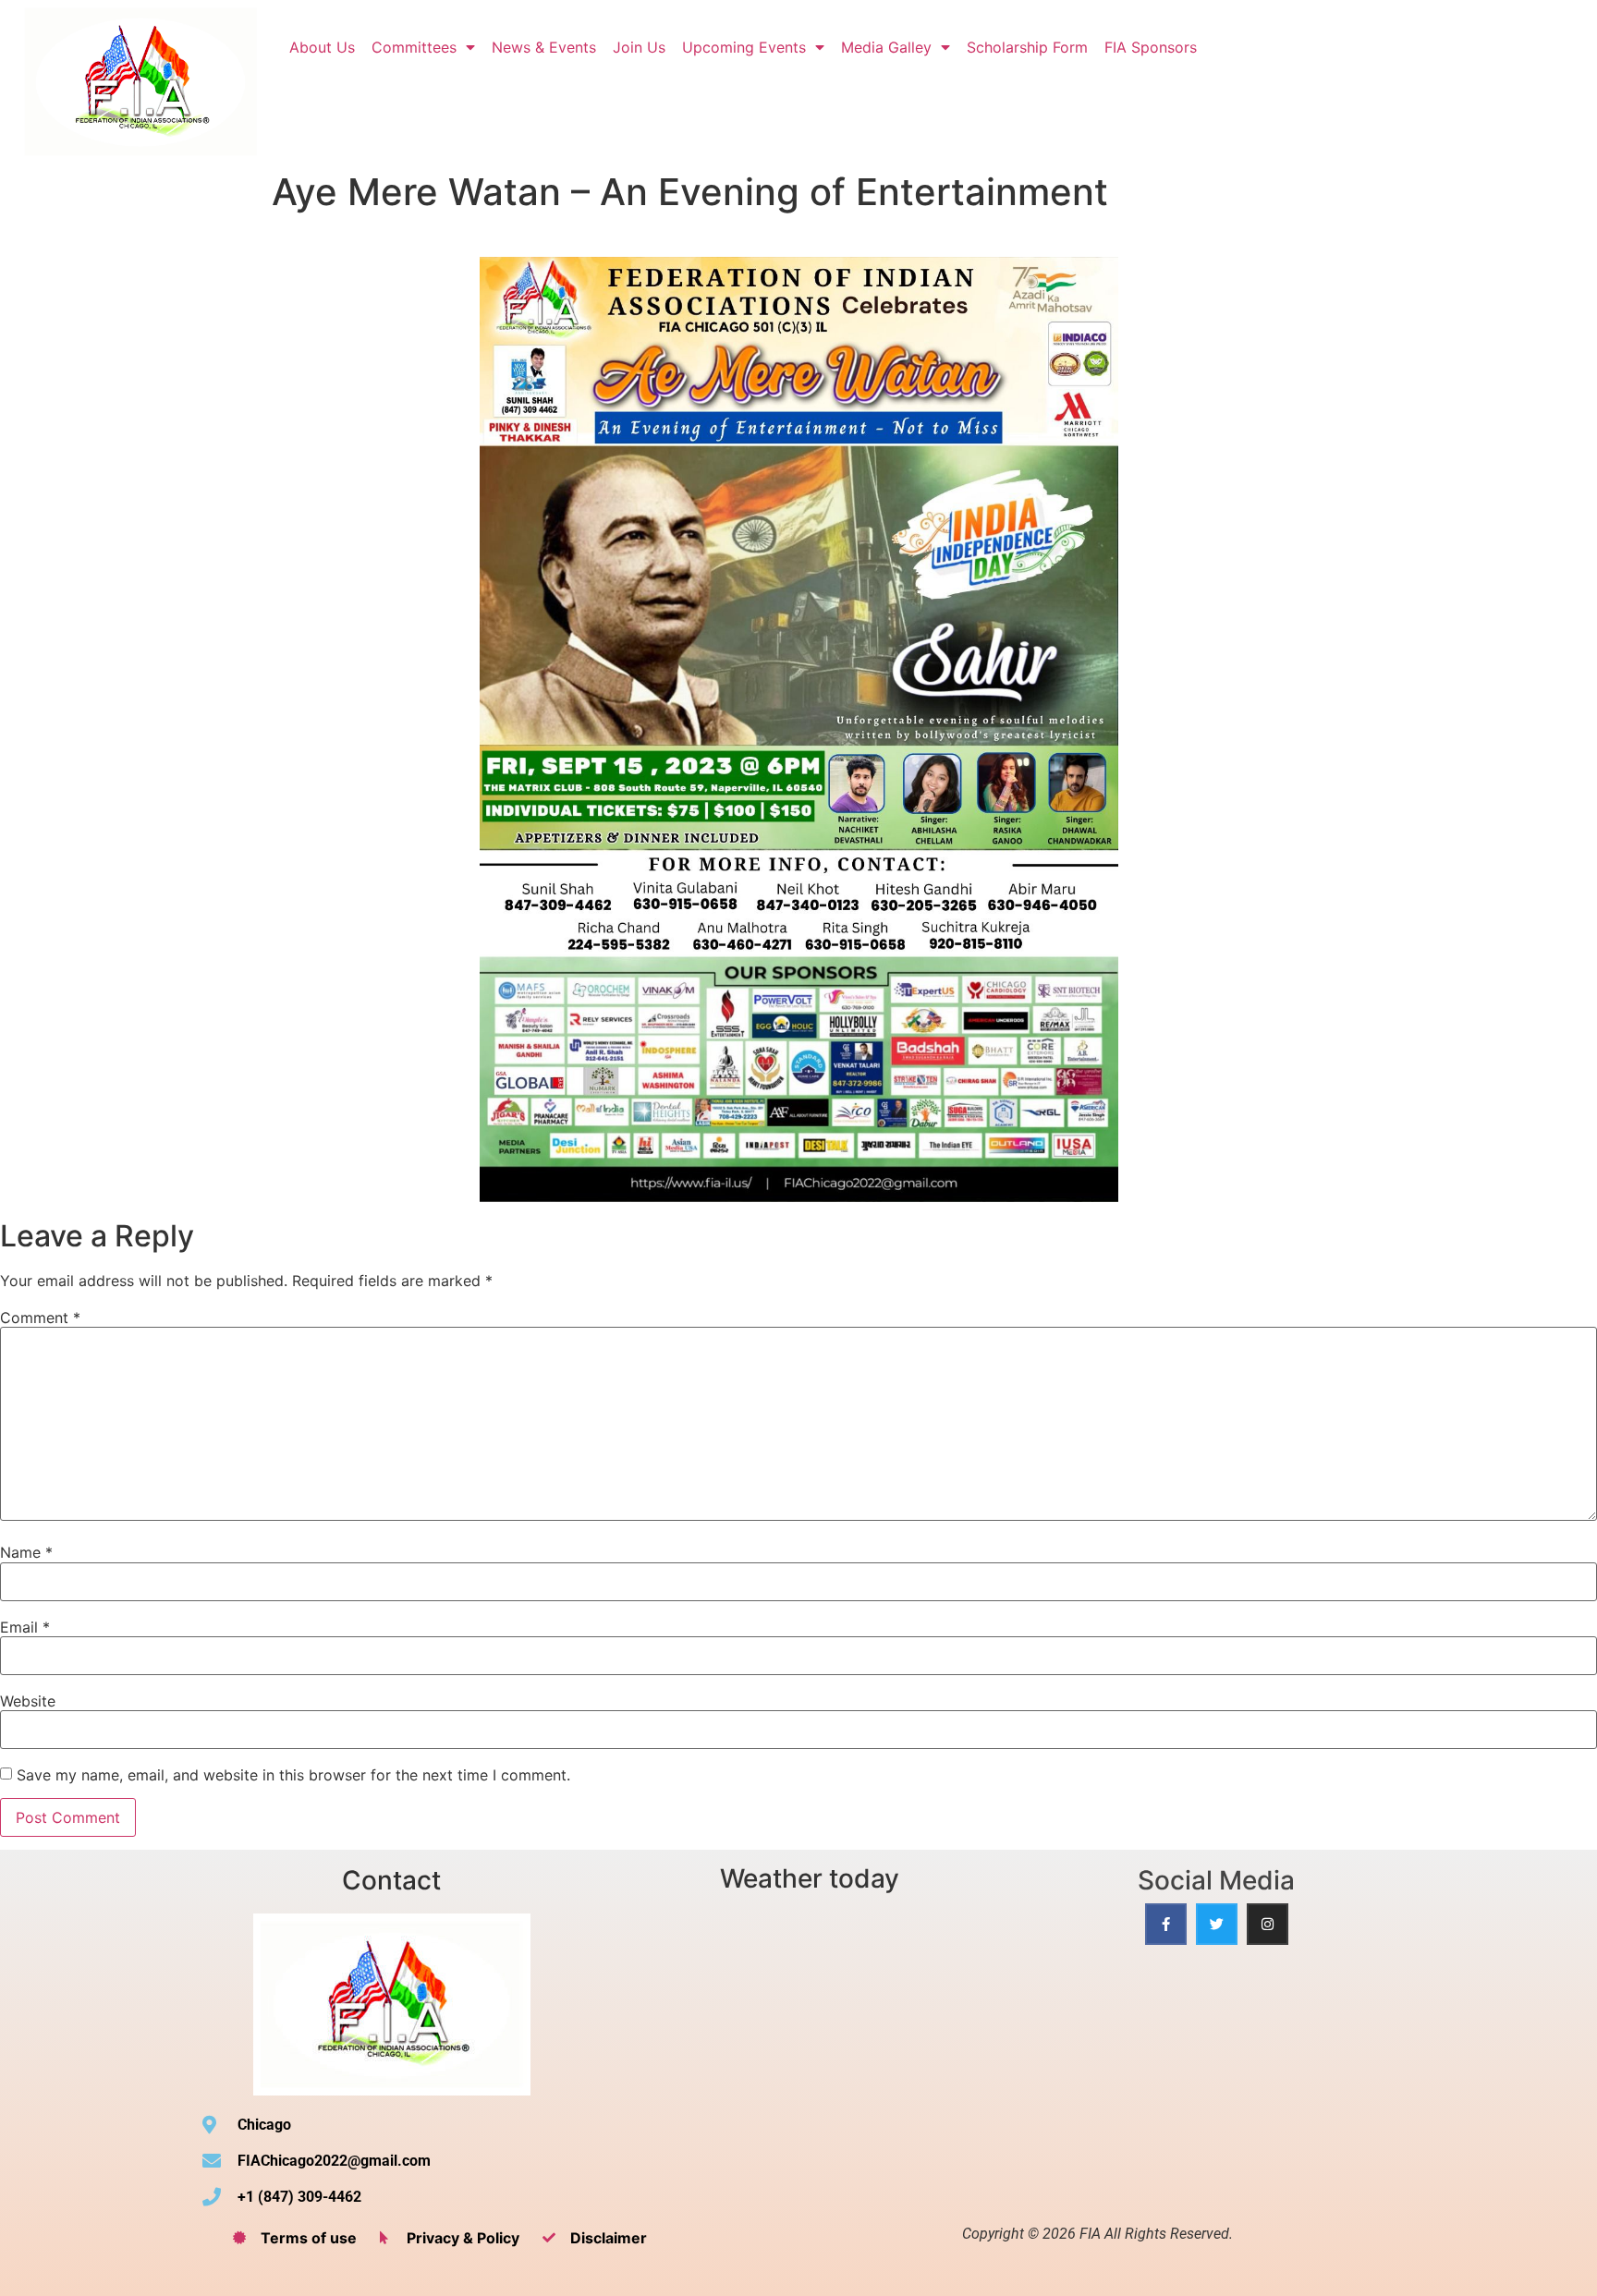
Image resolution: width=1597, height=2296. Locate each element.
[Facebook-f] (1166, 1924)
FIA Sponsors (1151, 47)
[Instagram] (1268, 1924)
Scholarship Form (1027, 47)
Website (28, 1701)
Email (25, 1627)
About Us (322, 47)
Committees (414, 47)
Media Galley (886, 47)
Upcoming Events (744, 47)
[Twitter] (1217, 1924)
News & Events (544, 47)
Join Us (639, 47)
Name (26, 1552)
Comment (40, 1318)
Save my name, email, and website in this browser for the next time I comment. (293, 1775)
